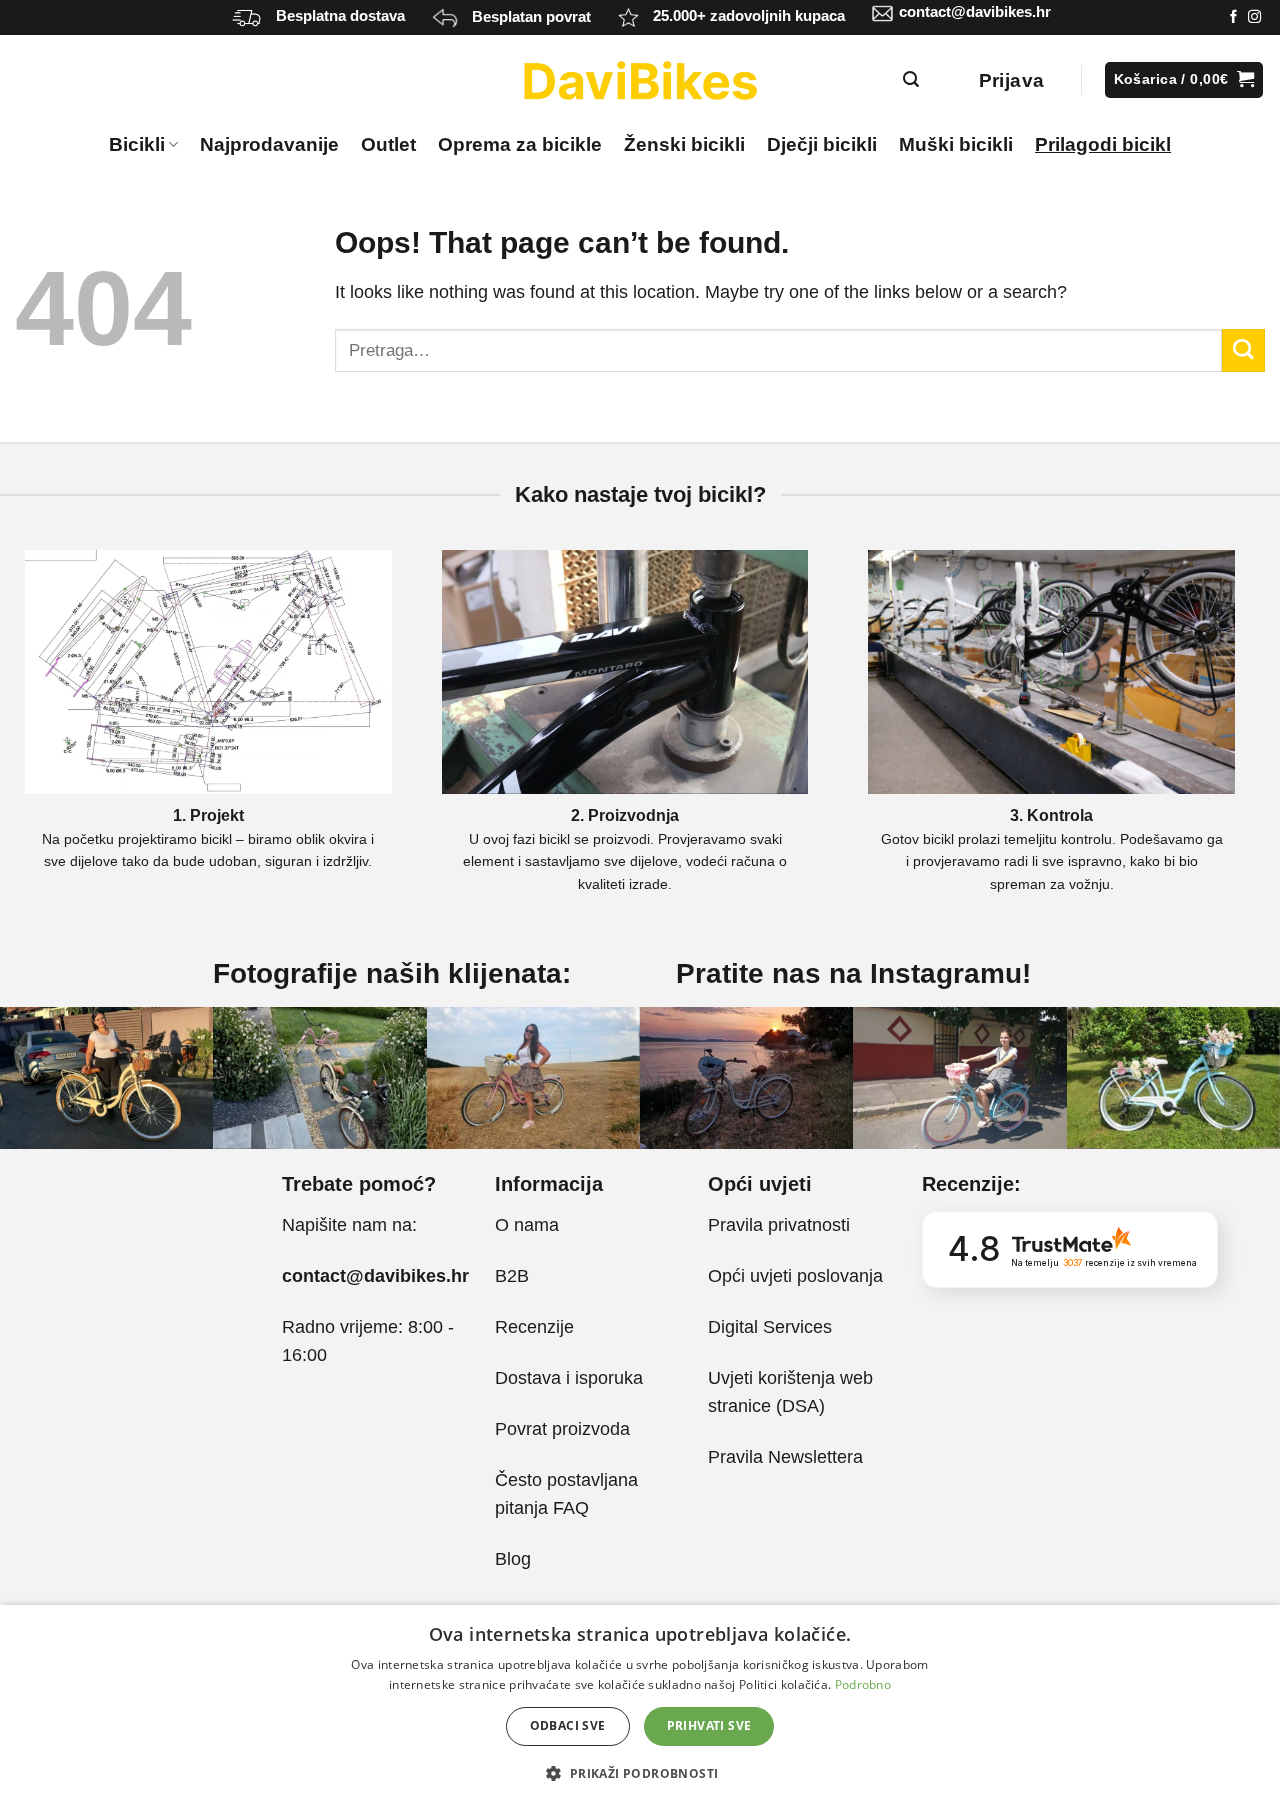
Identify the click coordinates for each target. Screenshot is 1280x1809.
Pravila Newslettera (785, 1457)
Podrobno (863, 1684)
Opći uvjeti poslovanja (795, 1276)
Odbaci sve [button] (568, 1725)
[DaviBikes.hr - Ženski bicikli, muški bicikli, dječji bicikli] (640, 80)
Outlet (388, 144)
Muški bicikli (956, 144)
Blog (513, 1559)
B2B (512, 1276)
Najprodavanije (269, 144)
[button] (639, 1773)
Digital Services (772, 1327)
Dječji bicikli (822, 144)
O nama (527, 1225)
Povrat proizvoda (562, 1429)
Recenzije (534, 1327)
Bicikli (137, 144)
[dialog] (640, 1707)
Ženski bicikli (684, 144)
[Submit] (1243, 350)
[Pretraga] (911, 79)
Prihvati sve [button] (709, 1725)
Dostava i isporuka (569, 1378)
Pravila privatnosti (779, 1225)
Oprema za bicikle (520, 144)
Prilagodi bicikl (1103, 144)
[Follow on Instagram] (1254, 17)
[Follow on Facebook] (1233, 17)
